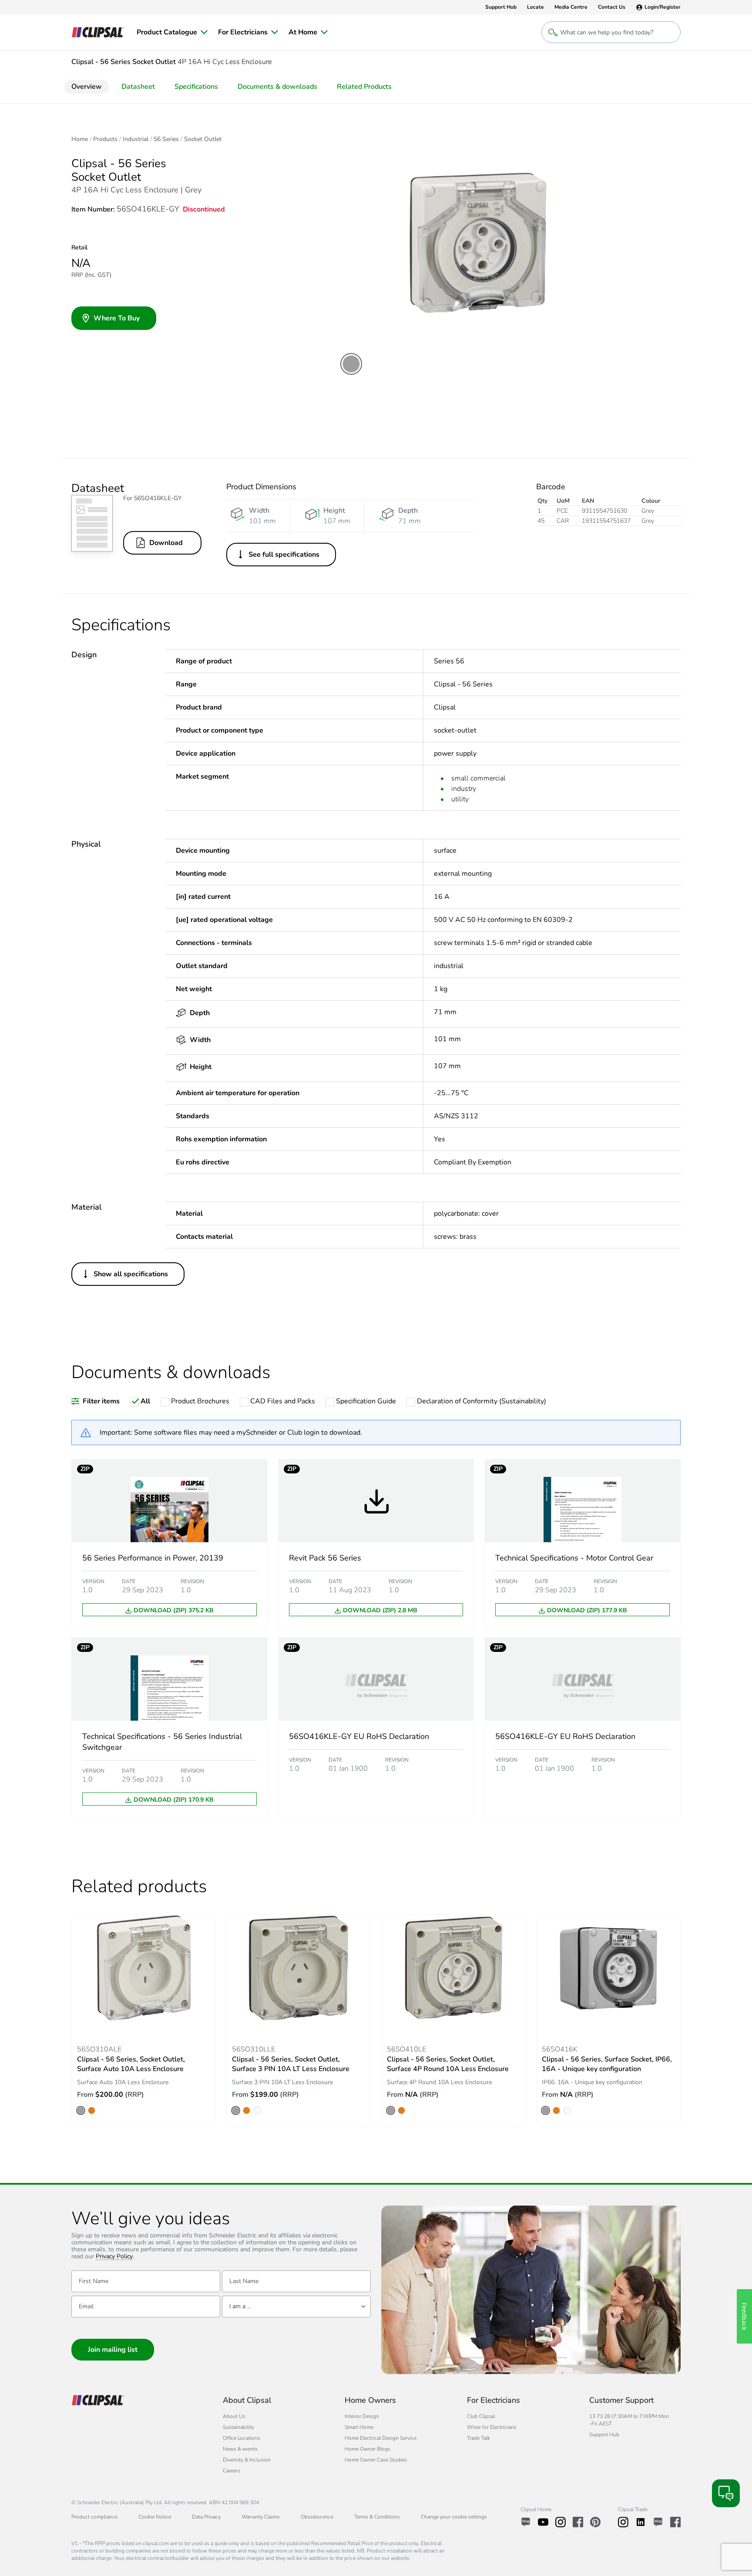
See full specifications (284, 555)
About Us (234, 2416)
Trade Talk (478, 2438)
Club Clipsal (481, 2416)
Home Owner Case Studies (376, 2460)
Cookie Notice (155, 2517)
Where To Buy (117, 318)
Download (166, 543)
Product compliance (94, 2517)
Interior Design (362, 2416)
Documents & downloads (277, 87)
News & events (240, 2449)
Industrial (136, 139)
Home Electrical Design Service (381, 2438)
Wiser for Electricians (492, 2427)
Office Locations (242, 2438)
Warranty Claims (261, 2517)
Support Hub (604, 2435)
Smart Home (359, 2427)
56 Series (166, 139)
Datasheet (138, 87)
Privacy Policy (114, 2257)
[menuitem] (172, 32)
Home (80, 139)
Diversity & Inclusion (247, 2460)
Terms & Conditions (377, 2517)
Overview (87, 87)
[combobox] (296, 2307)
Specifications (196, 87)
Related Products (364, 87)
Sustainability (238, 2427)
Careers (232, 2471)
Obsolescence (317, 2517)
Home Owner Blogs (368, 2449)
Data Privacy (206, 2517)
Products (105, 139)
